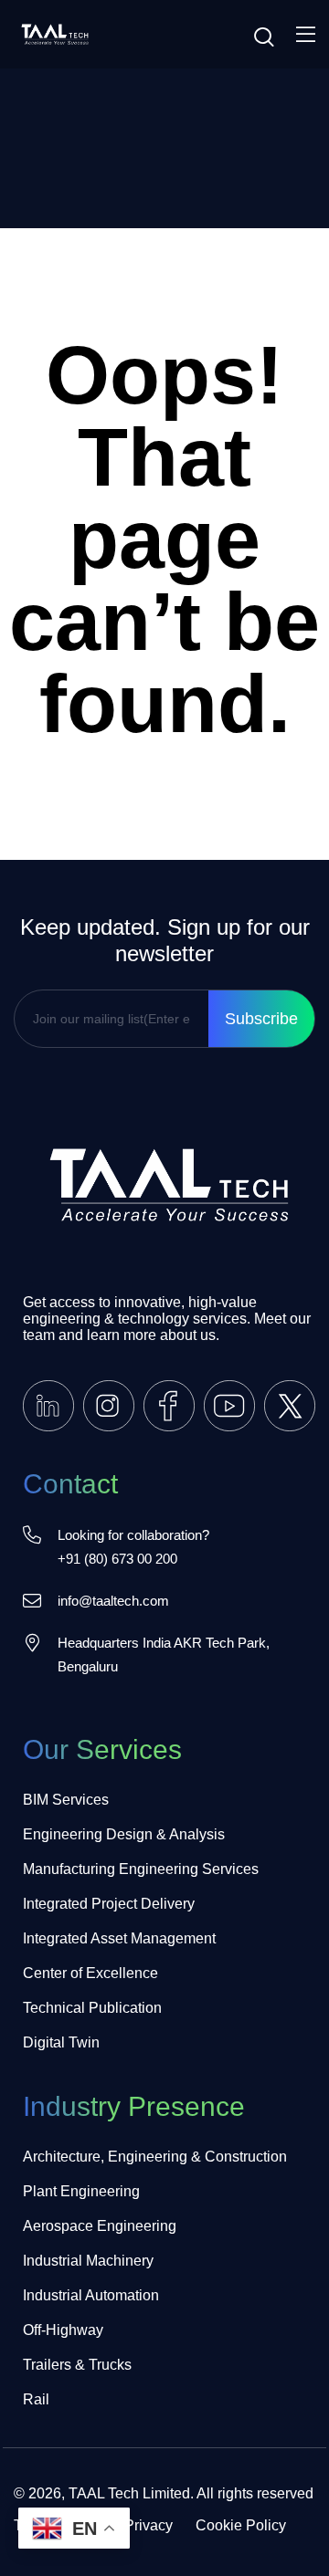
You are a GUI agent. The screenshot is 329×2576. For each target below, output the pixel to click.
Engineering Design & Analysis (124, 1834)
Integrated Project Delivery (109, 1904)
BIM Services (66, 1800)
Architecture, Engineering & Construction (155, 2157)
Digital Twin (61, 2042)
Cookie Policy (241, 2525)
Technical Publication (92, 2008)
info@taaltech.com (113, 1601)
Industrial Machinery (88, 2261)
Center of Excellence (90, 1973)
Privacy (149, 2525)
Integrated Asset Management (119, 1938)
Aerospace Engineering (100, 2226)
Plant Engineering (81, 2191)
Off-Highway (63, 2330)
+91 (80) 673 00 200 (117, 1559)
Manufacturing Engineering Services (141, 1869)
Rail (36, 2399)
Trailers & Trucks (77, 2365)
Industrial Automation (91, 2295)
